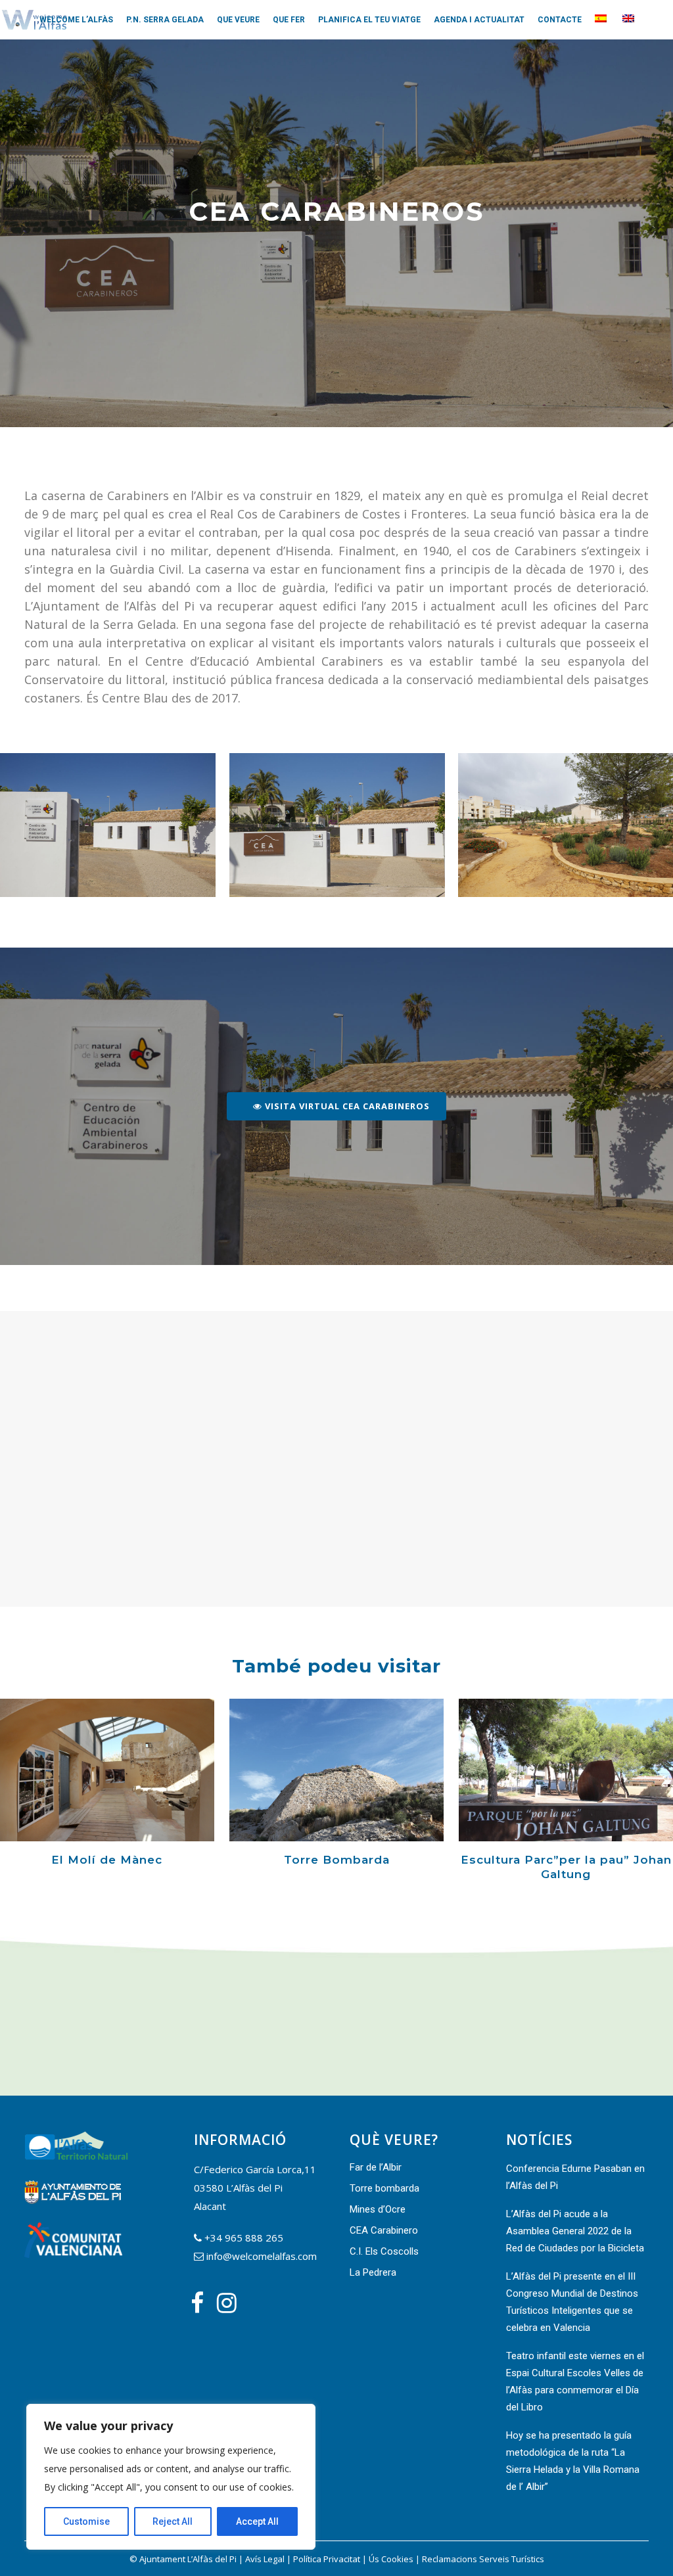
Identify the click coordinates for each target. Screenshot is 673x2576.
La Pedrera (373, 2272)
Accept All (257, 2521)
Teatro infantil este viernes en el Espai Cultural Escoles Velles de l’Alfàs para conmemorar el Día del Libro (575, 2381)
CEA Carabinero (384, 2230)
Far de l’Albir (376, 2167)
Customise (86, 2521)
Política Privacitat (327, 2559)
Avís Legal (265, 2559)
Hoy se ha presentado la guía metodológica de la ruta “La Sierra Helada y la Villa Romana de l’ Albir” (573, 2461)
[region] (171, 2477)
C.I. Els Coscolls (384, 2251)
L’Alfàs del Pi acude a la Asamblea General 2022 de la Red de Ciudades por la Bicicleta (575, 2231)
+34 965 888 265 (244, 2238)
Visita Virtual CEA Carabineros (346, 1106)
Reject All (173, 2521)
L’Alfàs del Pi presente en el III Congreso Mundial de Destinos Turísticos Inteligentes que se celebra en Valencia (572, 2302)
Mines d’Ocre (378, 2209)
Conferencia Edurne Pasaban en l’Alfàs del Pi (575, 2177)
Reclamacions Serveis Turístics (483, 2559)
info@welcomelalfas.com (262, 2256)
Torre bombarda (384, 2188)
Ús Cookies (391, 2559)
